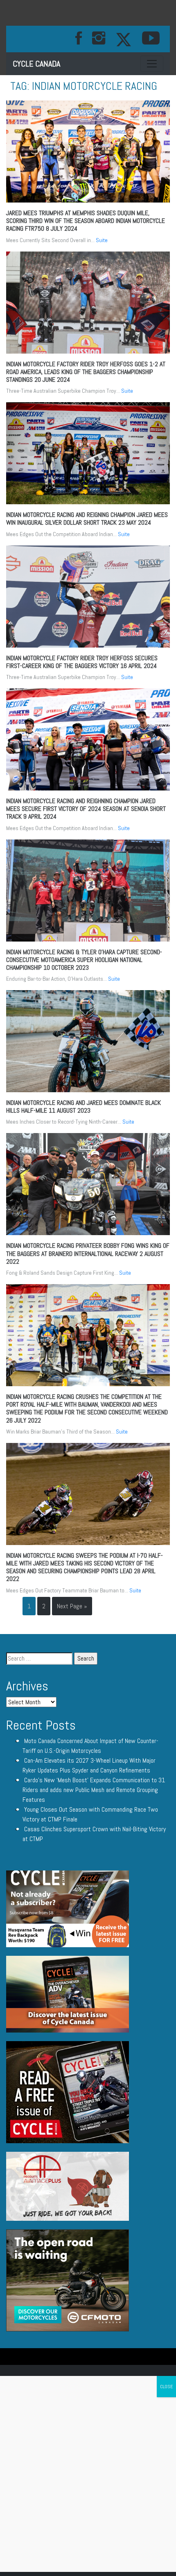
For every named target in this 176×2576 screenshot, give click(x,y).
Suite (102, 240)
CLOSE (166, 2387)
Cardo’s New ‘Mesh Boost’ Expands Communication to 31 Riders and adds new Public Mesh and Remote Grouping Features (94, 1790)
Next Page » (72, 1606)
